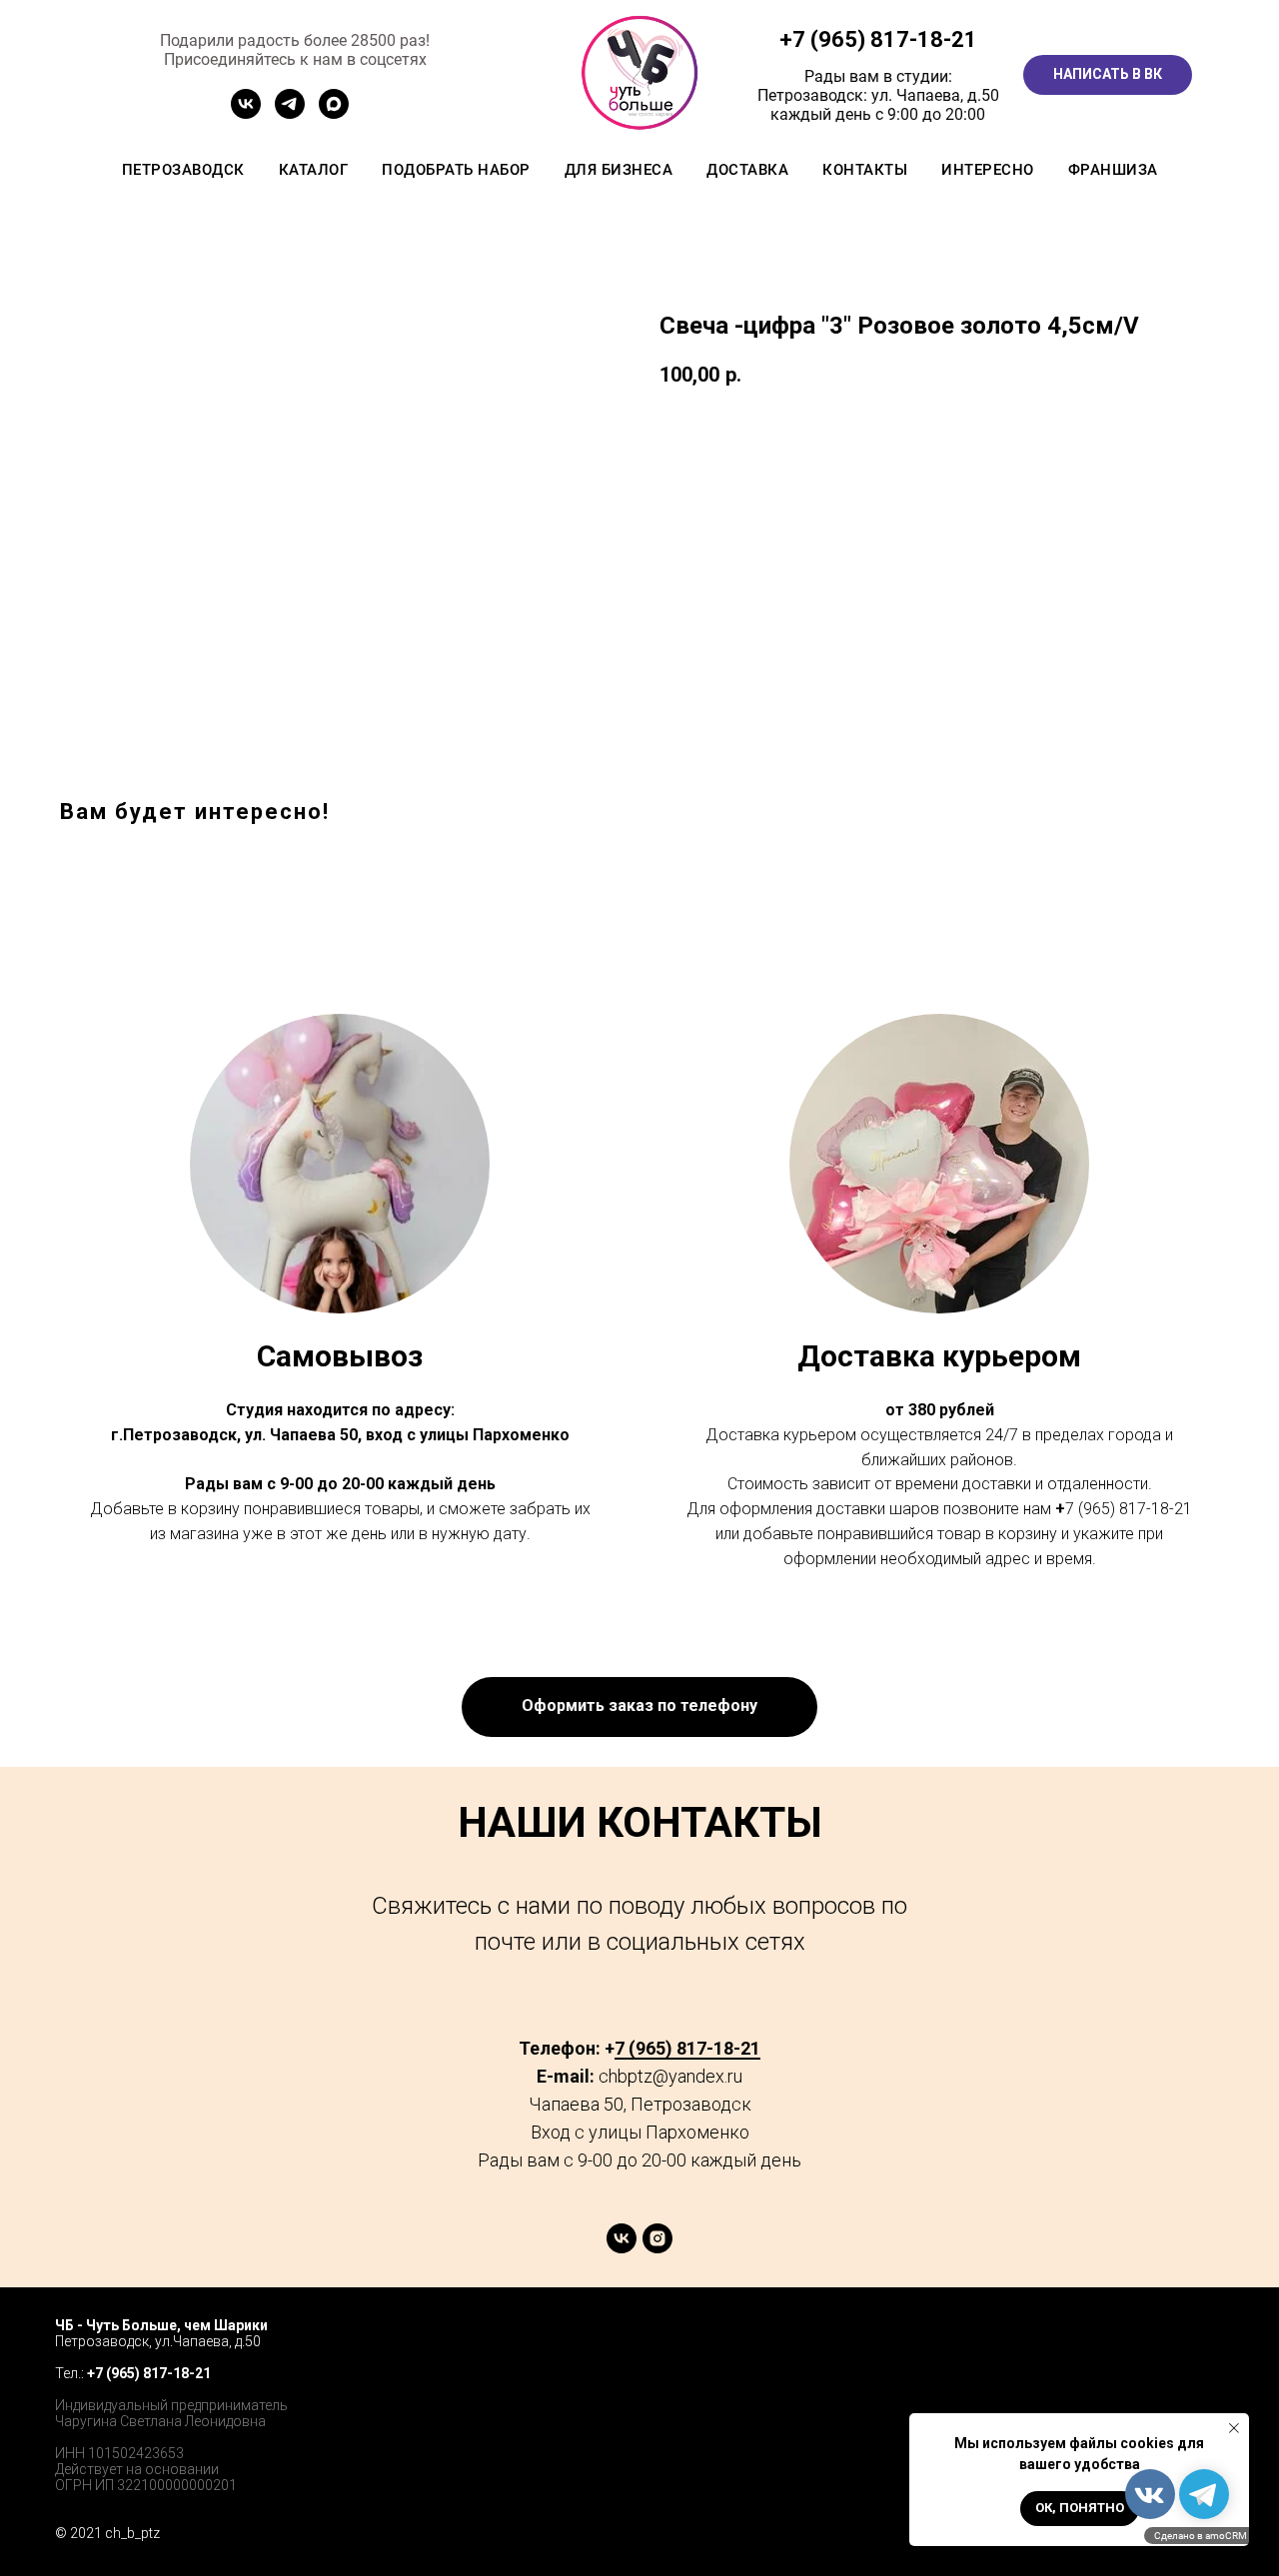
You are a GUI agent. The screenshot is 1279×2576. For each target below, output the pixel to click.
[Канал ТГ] (290, 113)
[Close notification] (1234, 2428)
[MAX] (334, 113)
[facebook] (1116, 2345)
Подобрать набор (456, 170)
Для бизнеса (619, 170)
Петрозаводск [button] (183, 170)
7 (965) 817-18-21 (885, 39)
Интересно (988, 170)
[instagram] (657, 2248)
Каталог (314, 170)
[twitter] (1160, 2345)
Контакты (865, 170)
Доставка (747, 170)
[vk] (622, 2248)
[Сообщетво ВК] (246, 113)
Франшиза (1113, 170)
